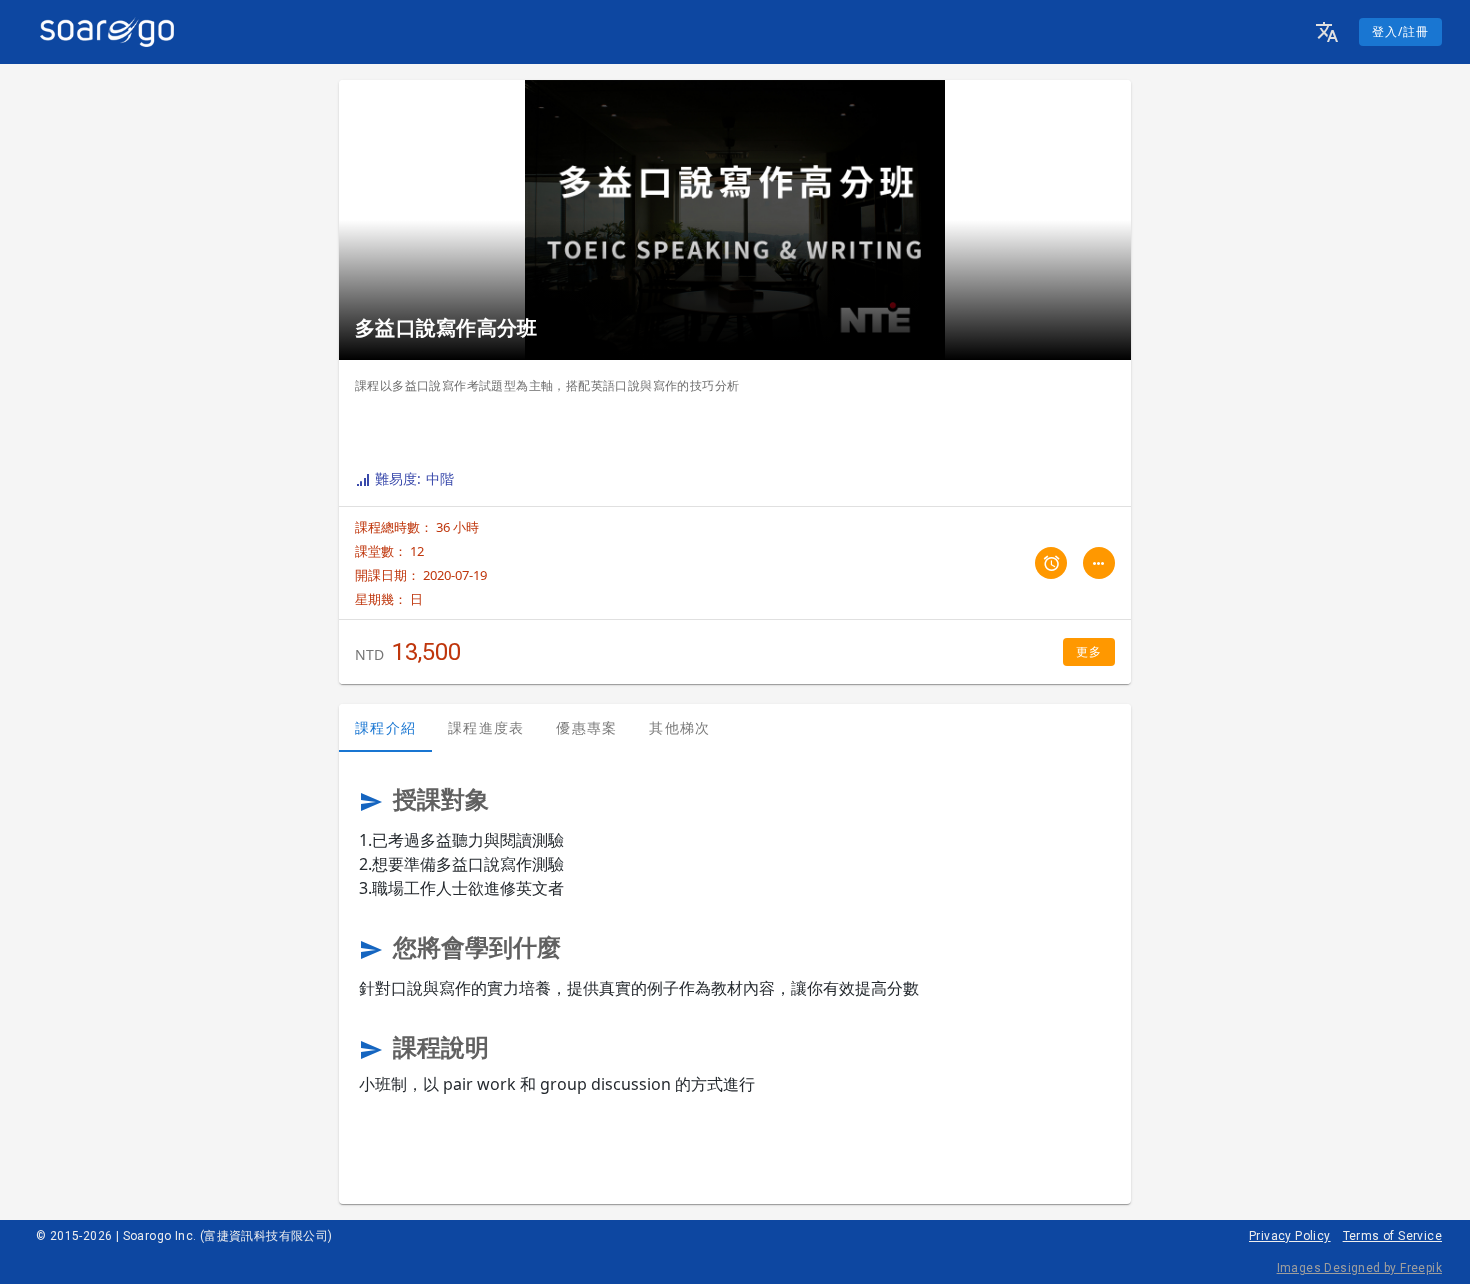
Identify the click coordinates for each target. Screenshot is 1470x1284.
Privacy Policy (1290, 1236)
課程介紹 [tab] (385, 727)
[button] (1327, 32)
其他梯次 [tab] (679, 727)
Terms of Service (1392, 1236)
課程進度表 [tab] (486, 727)
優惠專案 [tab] (586, 727)
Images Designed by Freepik (1359, 1268)
